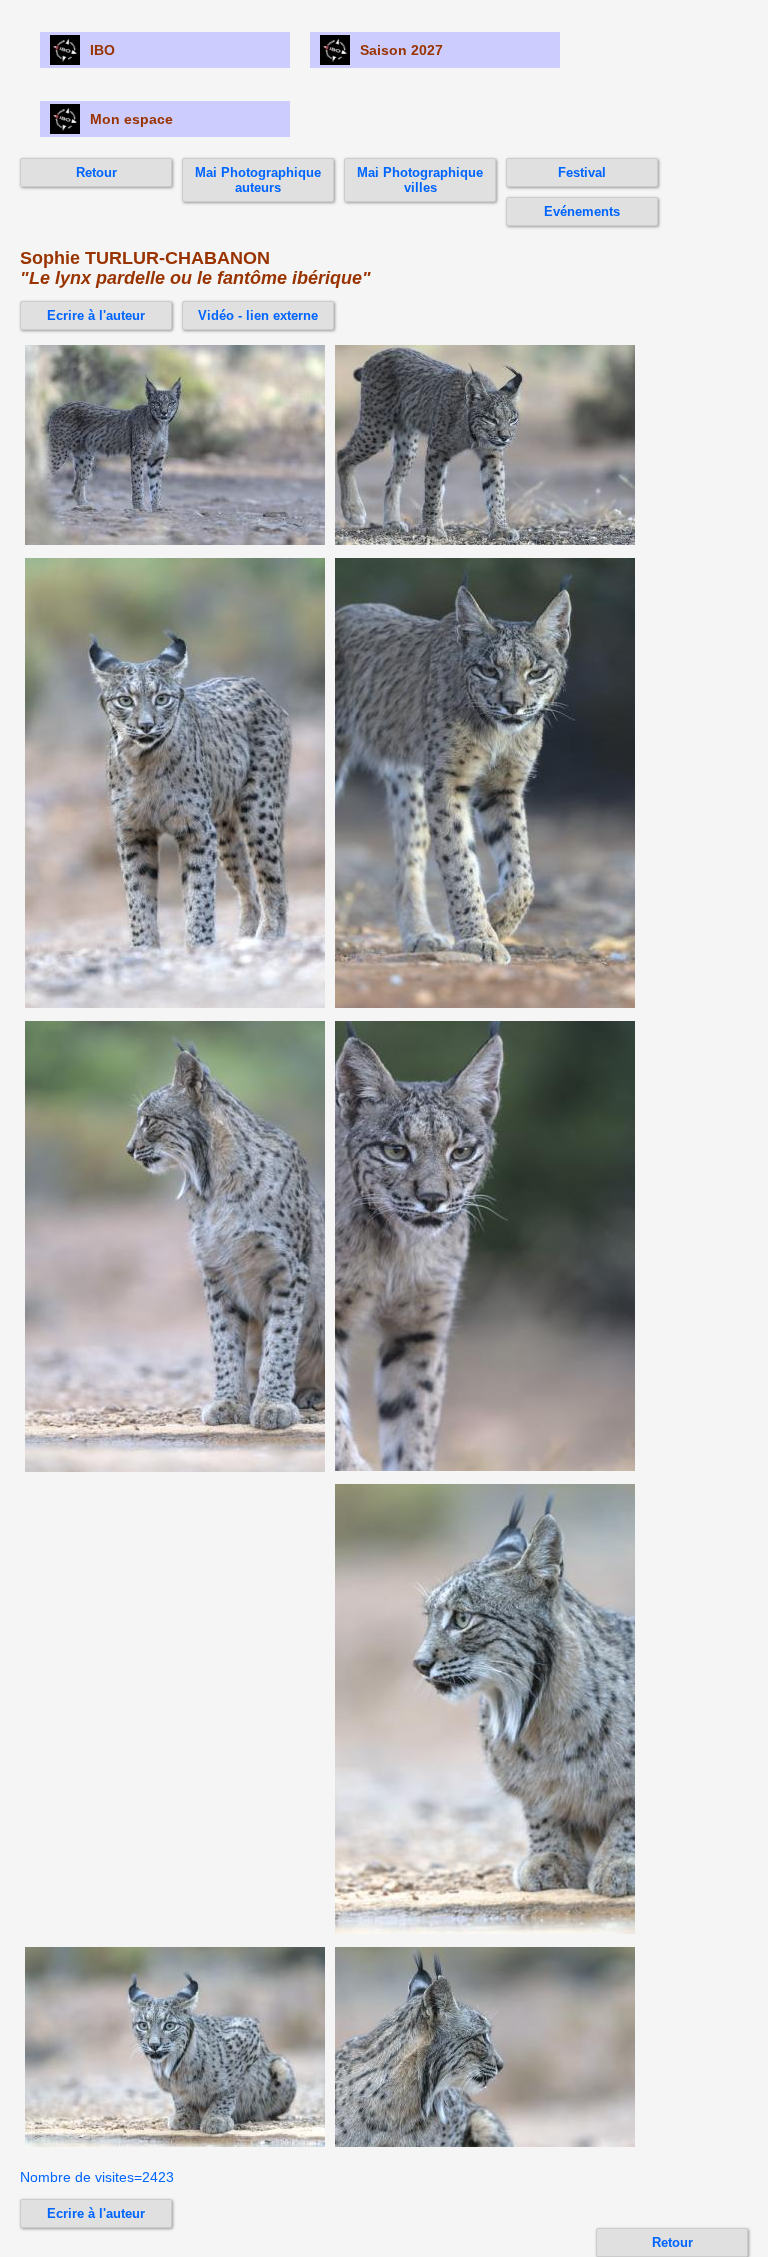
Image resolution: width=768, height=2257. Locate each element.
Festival (582, 172)
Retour (96, 172)
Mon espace (131, 119)
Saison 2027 (401, 50)
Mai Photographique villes (420, 180)
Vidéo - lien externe (258, 315)
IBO (102, 50)
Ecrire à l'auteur (96, 315)
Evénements (582, 211)
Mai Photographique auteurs (258, 180)
